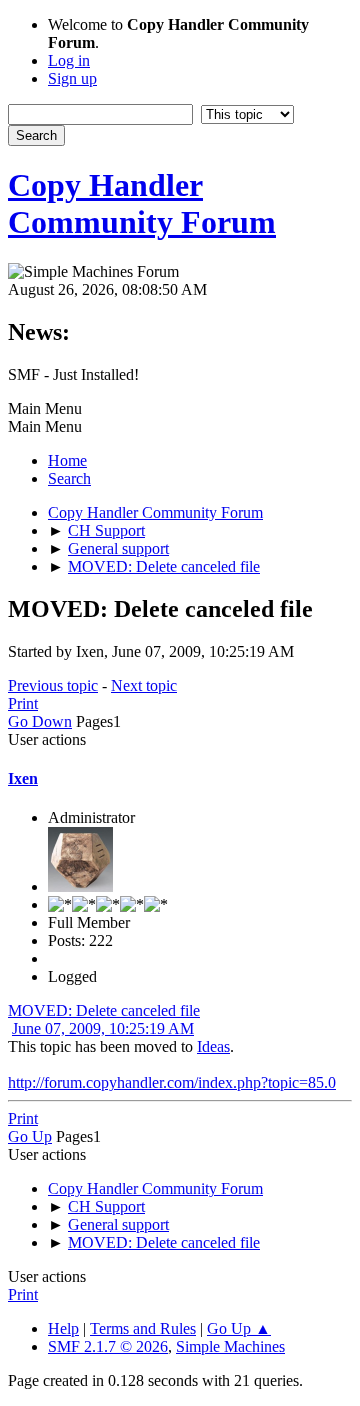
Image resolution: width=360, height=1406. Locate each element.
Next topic (144, 685)
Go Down (40, 721)
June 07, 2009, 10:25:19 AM (103, 1028)
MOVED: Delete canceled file (104, 1010)
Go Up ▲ (239, 1328)
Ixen (23, 778)
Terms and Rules (143, 1328)
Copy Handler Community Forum (142, 203)
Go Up (30, 1136)
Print (23, 703)
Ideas (213, 1046)
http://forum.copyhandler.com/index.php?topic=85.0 (172, 1082)
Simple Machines (230, 1346)
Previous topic (53, 685)
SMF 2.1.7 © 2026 (108, 1346)
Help (63, 1328)
